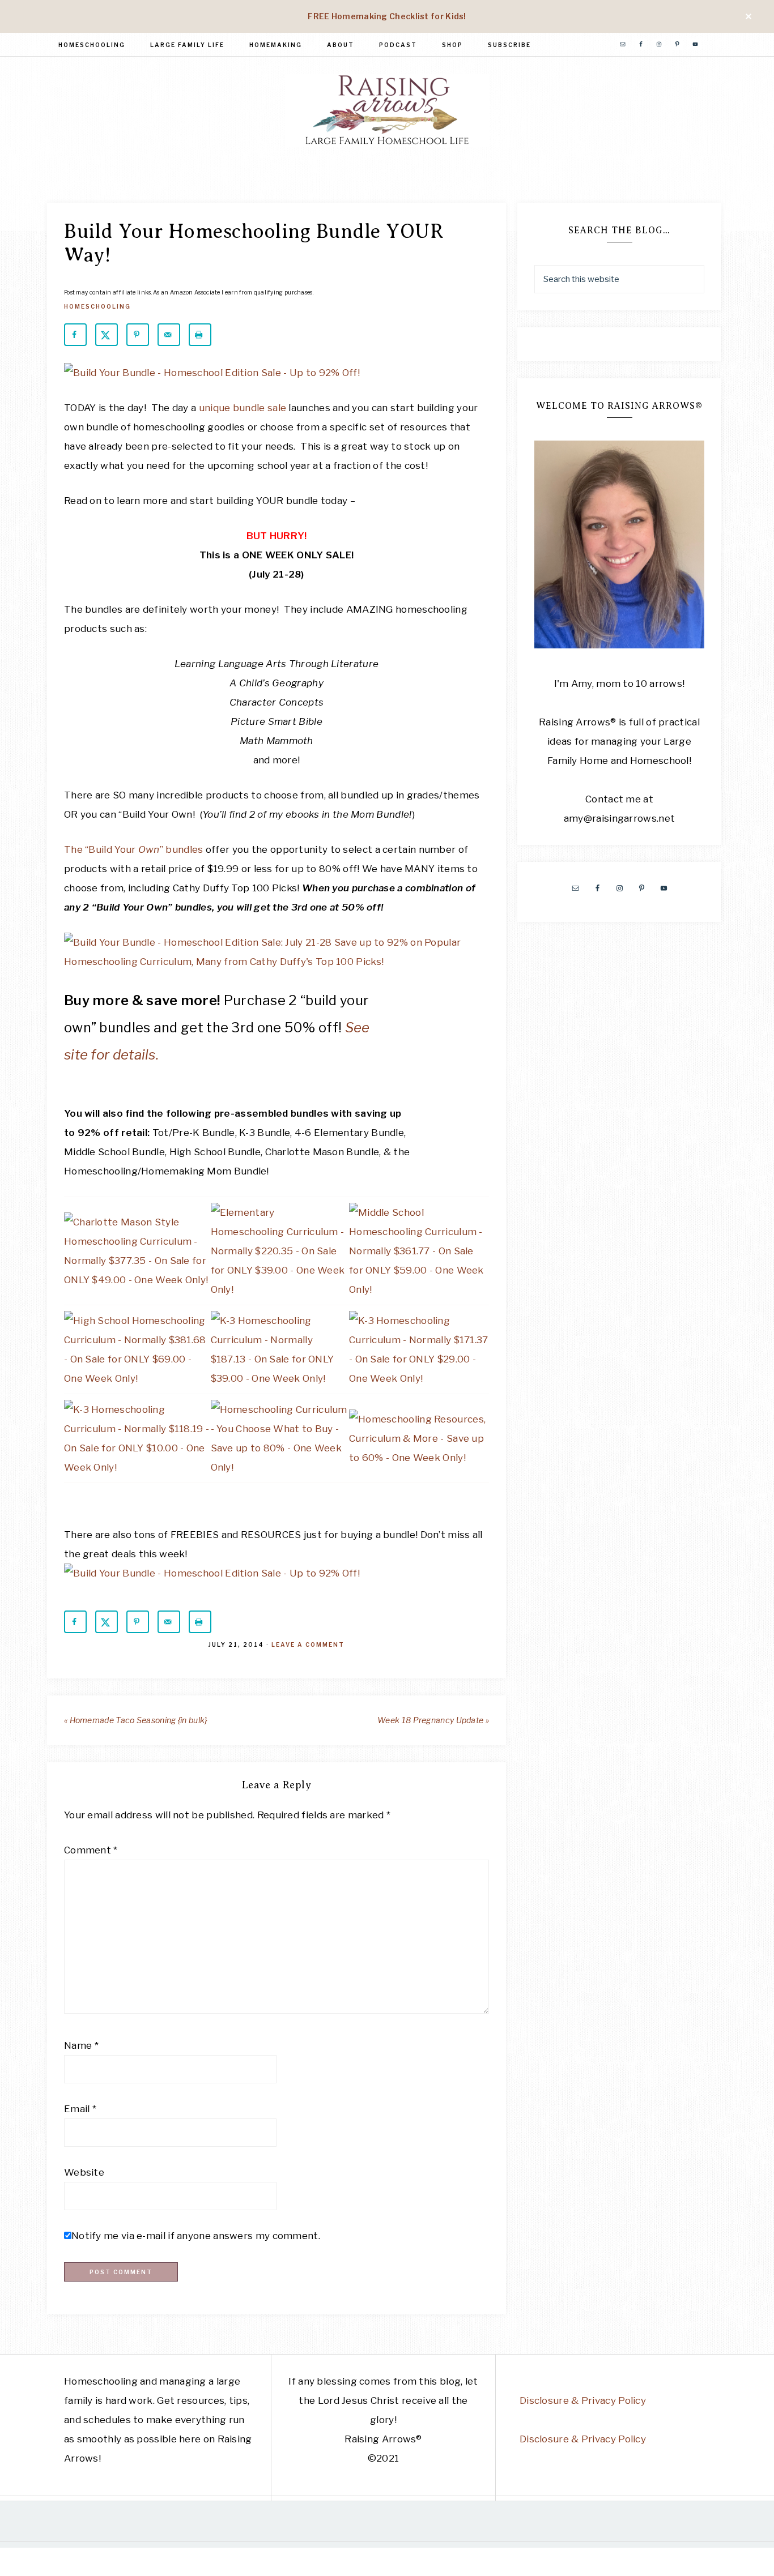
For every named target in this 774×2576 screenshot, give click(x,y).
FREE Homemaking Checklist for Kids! (387, 16)
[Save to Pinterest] (138, 335)
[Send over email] (169, 335)
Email (80, 2109)
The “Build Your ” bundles (133, 849)
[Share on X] (107, 335)
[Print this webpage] (200, 335)
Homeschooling (97, 306)
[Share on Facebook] (75, 335)
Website (84, 2172)
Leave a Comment (308, 1644)
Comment (91, 1850)
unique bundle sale (243, 408)
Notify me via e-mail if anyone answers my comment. (196, 2236)
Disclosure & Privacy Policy (583, 2400)
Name (81, 2045)
